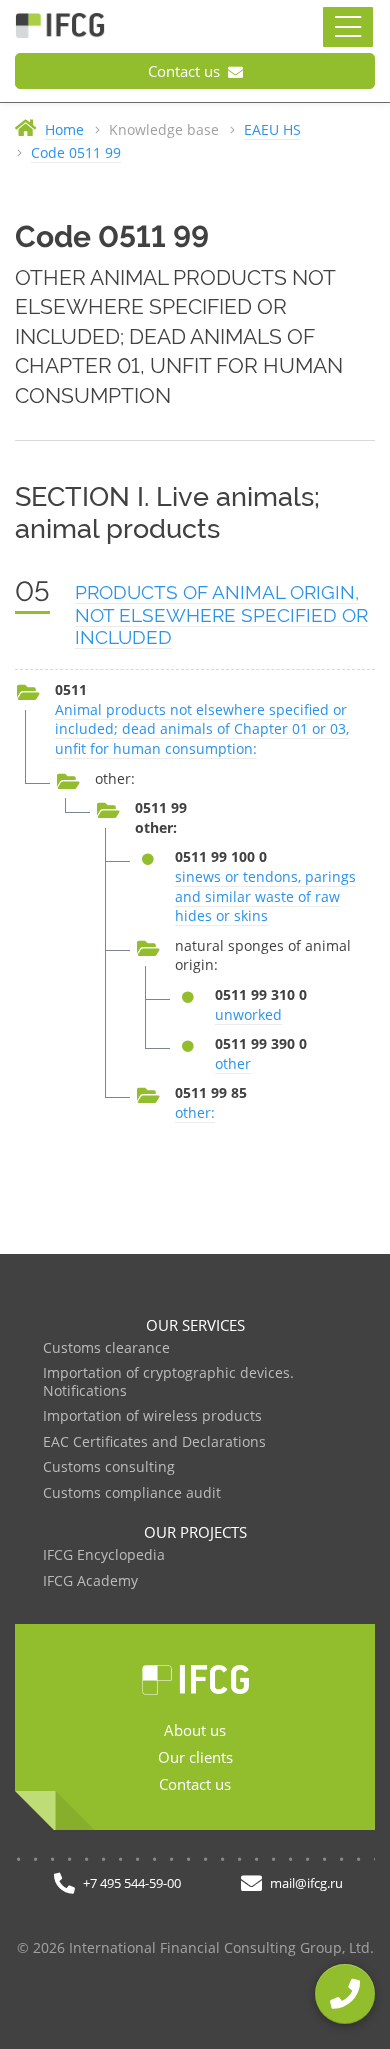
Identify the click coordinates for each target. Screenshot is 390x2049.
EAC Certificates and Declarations (154, 1442)
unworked (248, 1014)
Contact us (186, 71)
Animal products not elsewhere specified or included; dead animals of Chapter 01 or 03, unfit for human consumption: (202, 729)
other (233, 1063)
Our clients (195, 1757)
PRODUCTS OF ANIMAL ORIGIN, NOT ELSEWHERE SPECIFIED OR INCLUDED (221, 615)
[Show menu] (348, 27)
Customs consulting (109, 1467)
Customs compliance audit (132, 1493)
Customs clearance (106, 1348)
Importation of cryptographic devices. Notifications (168, 1382)
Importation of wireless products (152, 1416)
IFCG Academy (90, 1581)
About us (195, 1730)
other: (195, 1112)
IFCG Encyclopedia (104, 1555)
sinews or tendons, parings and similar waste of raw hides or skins (265, 896)
